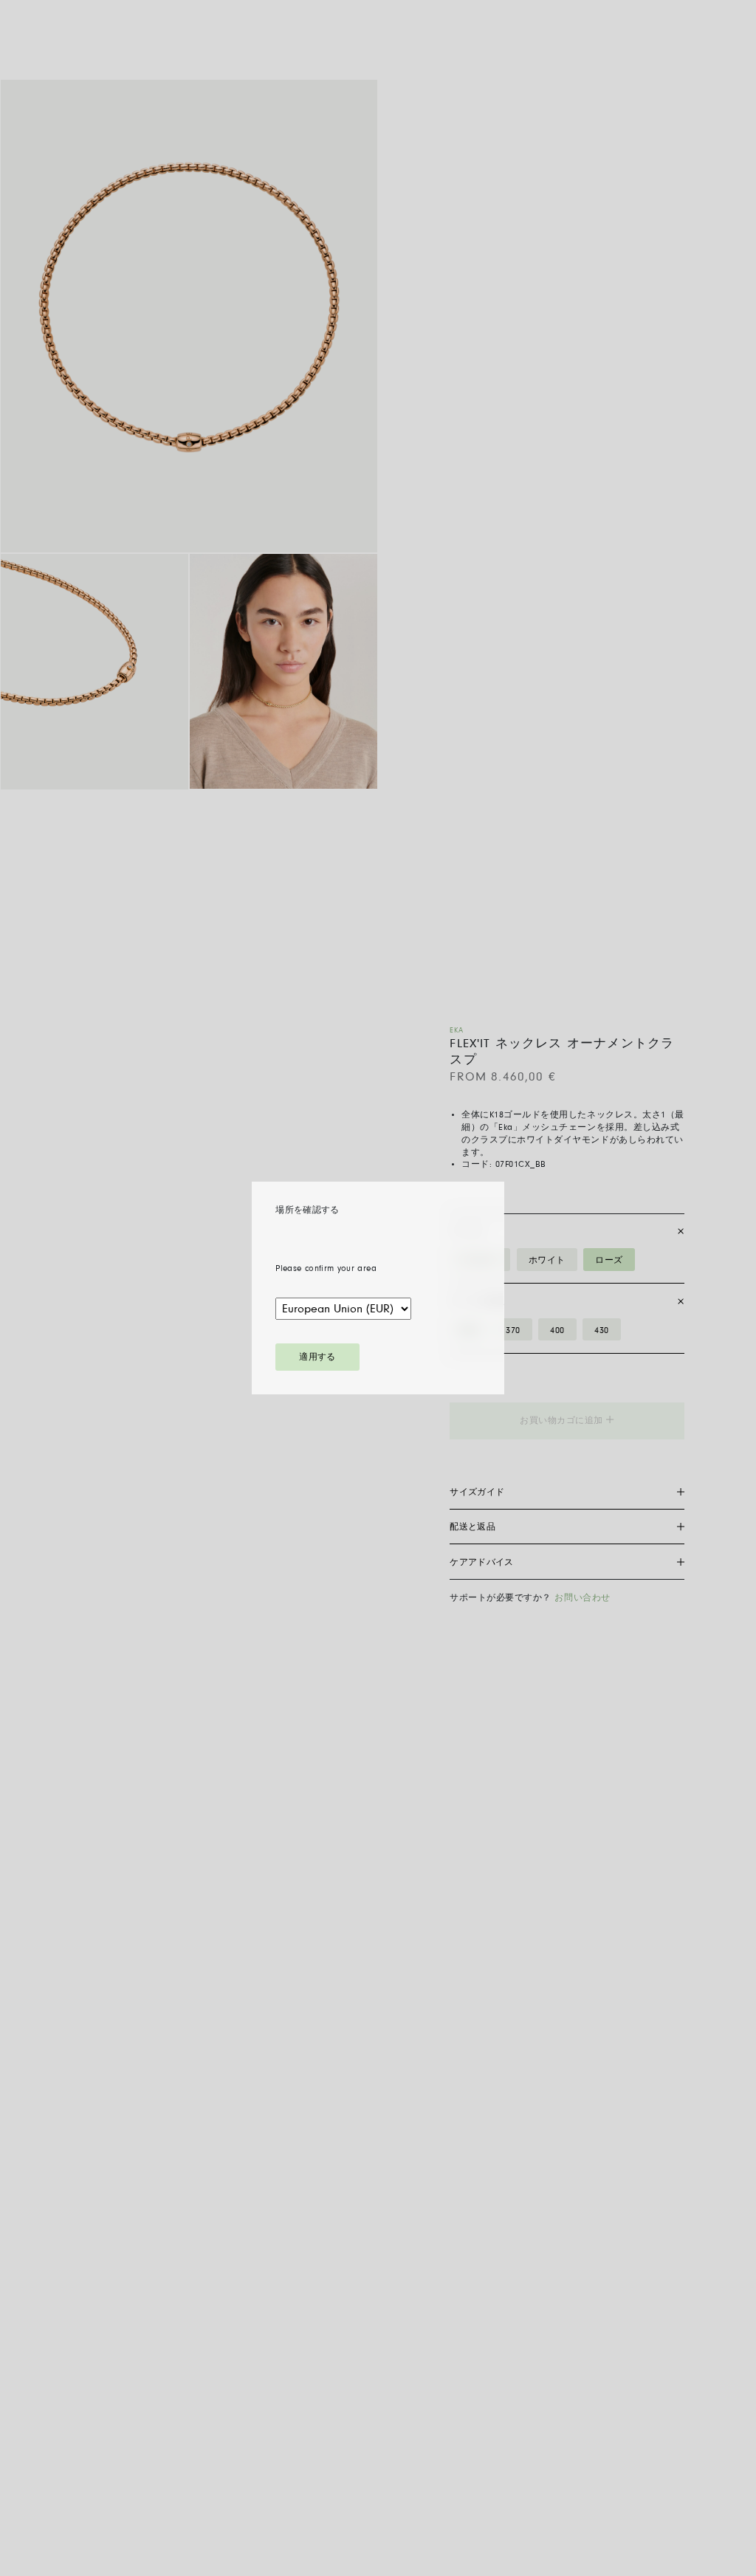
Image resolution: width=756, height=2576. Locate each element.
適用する (317, 1357)
